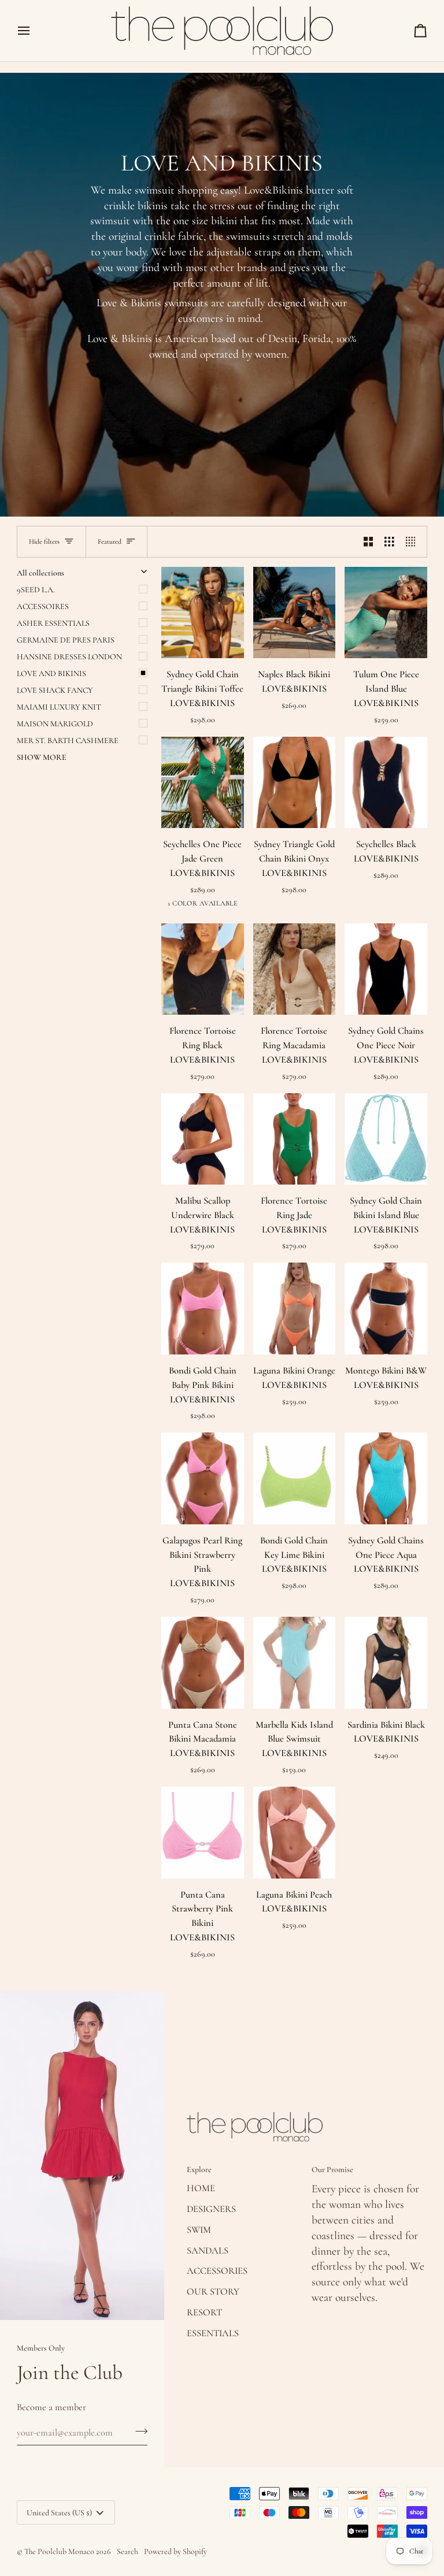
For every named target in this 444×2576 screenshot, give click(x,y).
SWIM (199, 2230)
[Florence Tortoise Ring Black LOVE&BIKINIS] (203, 969)
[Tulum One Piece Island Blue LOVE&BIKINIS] (386, 613)
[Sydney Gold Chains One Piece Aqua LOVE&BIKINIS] (386, 1478)
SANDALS (208, 2251)
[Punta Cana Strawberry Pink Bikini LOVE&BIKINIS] (203, 1833)
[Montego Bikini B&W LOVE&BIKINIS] (386, 1309)
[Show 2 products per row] (369, 541)
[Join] (138, 2431)
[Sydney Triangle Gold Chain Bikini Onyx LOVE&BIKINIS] (295, 783)
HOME (201, 2188)
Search (127, 2551)
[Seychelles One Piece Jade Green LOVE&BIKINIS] (203, 783)
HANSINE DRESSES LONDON (69, 657)
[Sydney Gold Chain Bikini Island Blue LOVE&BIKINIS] (386, 1139)
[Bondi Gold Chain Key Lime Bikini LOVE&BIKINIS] (295, 1478)
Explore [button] (199, 2169)
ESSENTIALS (213, 2333)
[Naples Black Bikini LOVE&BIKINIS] (295, 613)
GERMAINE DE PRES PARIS (66, 640)
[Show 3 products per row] (389, 541)
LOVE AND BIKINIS (51, 673)
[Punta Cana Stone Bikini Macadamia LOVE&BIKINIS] (203, 1663)
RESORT (204, 2313)
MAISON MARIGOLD (55, 724)
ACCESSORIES (217, 2271)
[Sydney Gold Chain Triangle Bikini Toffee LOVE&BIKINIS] (203, 613)
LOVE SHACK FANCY (55, 690)
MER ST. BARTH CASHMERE (68, 740)
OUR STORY (213, 2292)
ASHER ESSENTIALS (53, 623)
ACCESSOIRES (43, 606)
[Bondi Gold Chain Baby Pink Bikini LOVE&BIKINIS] (203, 1309)
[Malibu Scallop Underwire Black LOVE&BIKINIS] (203, 1139)
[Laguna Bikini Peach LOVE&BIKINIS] (295, 1833)
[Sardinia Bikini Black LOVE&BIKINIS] (386, 1663)
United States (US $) (59, 2513)
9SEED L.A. (36, 590)
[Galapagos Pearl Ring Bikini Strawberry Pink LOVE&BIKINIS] (203, 1478)
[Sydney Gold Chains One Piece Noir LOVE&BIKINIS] (386, 969)
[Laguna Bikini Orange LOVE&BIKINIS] (295, 1309)
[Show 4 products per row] (414, 541)
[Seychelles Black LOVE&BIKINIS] (386, 783)
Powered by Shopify (175, 2551)
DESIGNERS (211, 2209)
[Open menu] (34, 31)
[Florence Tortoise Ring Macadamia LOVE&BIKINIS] (295, 969)
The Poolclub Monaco (59, 2551)
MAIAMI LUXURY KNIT (59, 707)
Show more (42, 757)
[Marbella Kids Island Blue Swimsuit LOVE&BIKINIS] (295, 1663)
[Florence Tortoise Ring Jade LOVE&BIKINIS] (295, 1139)
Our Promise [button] (332, 2169)
